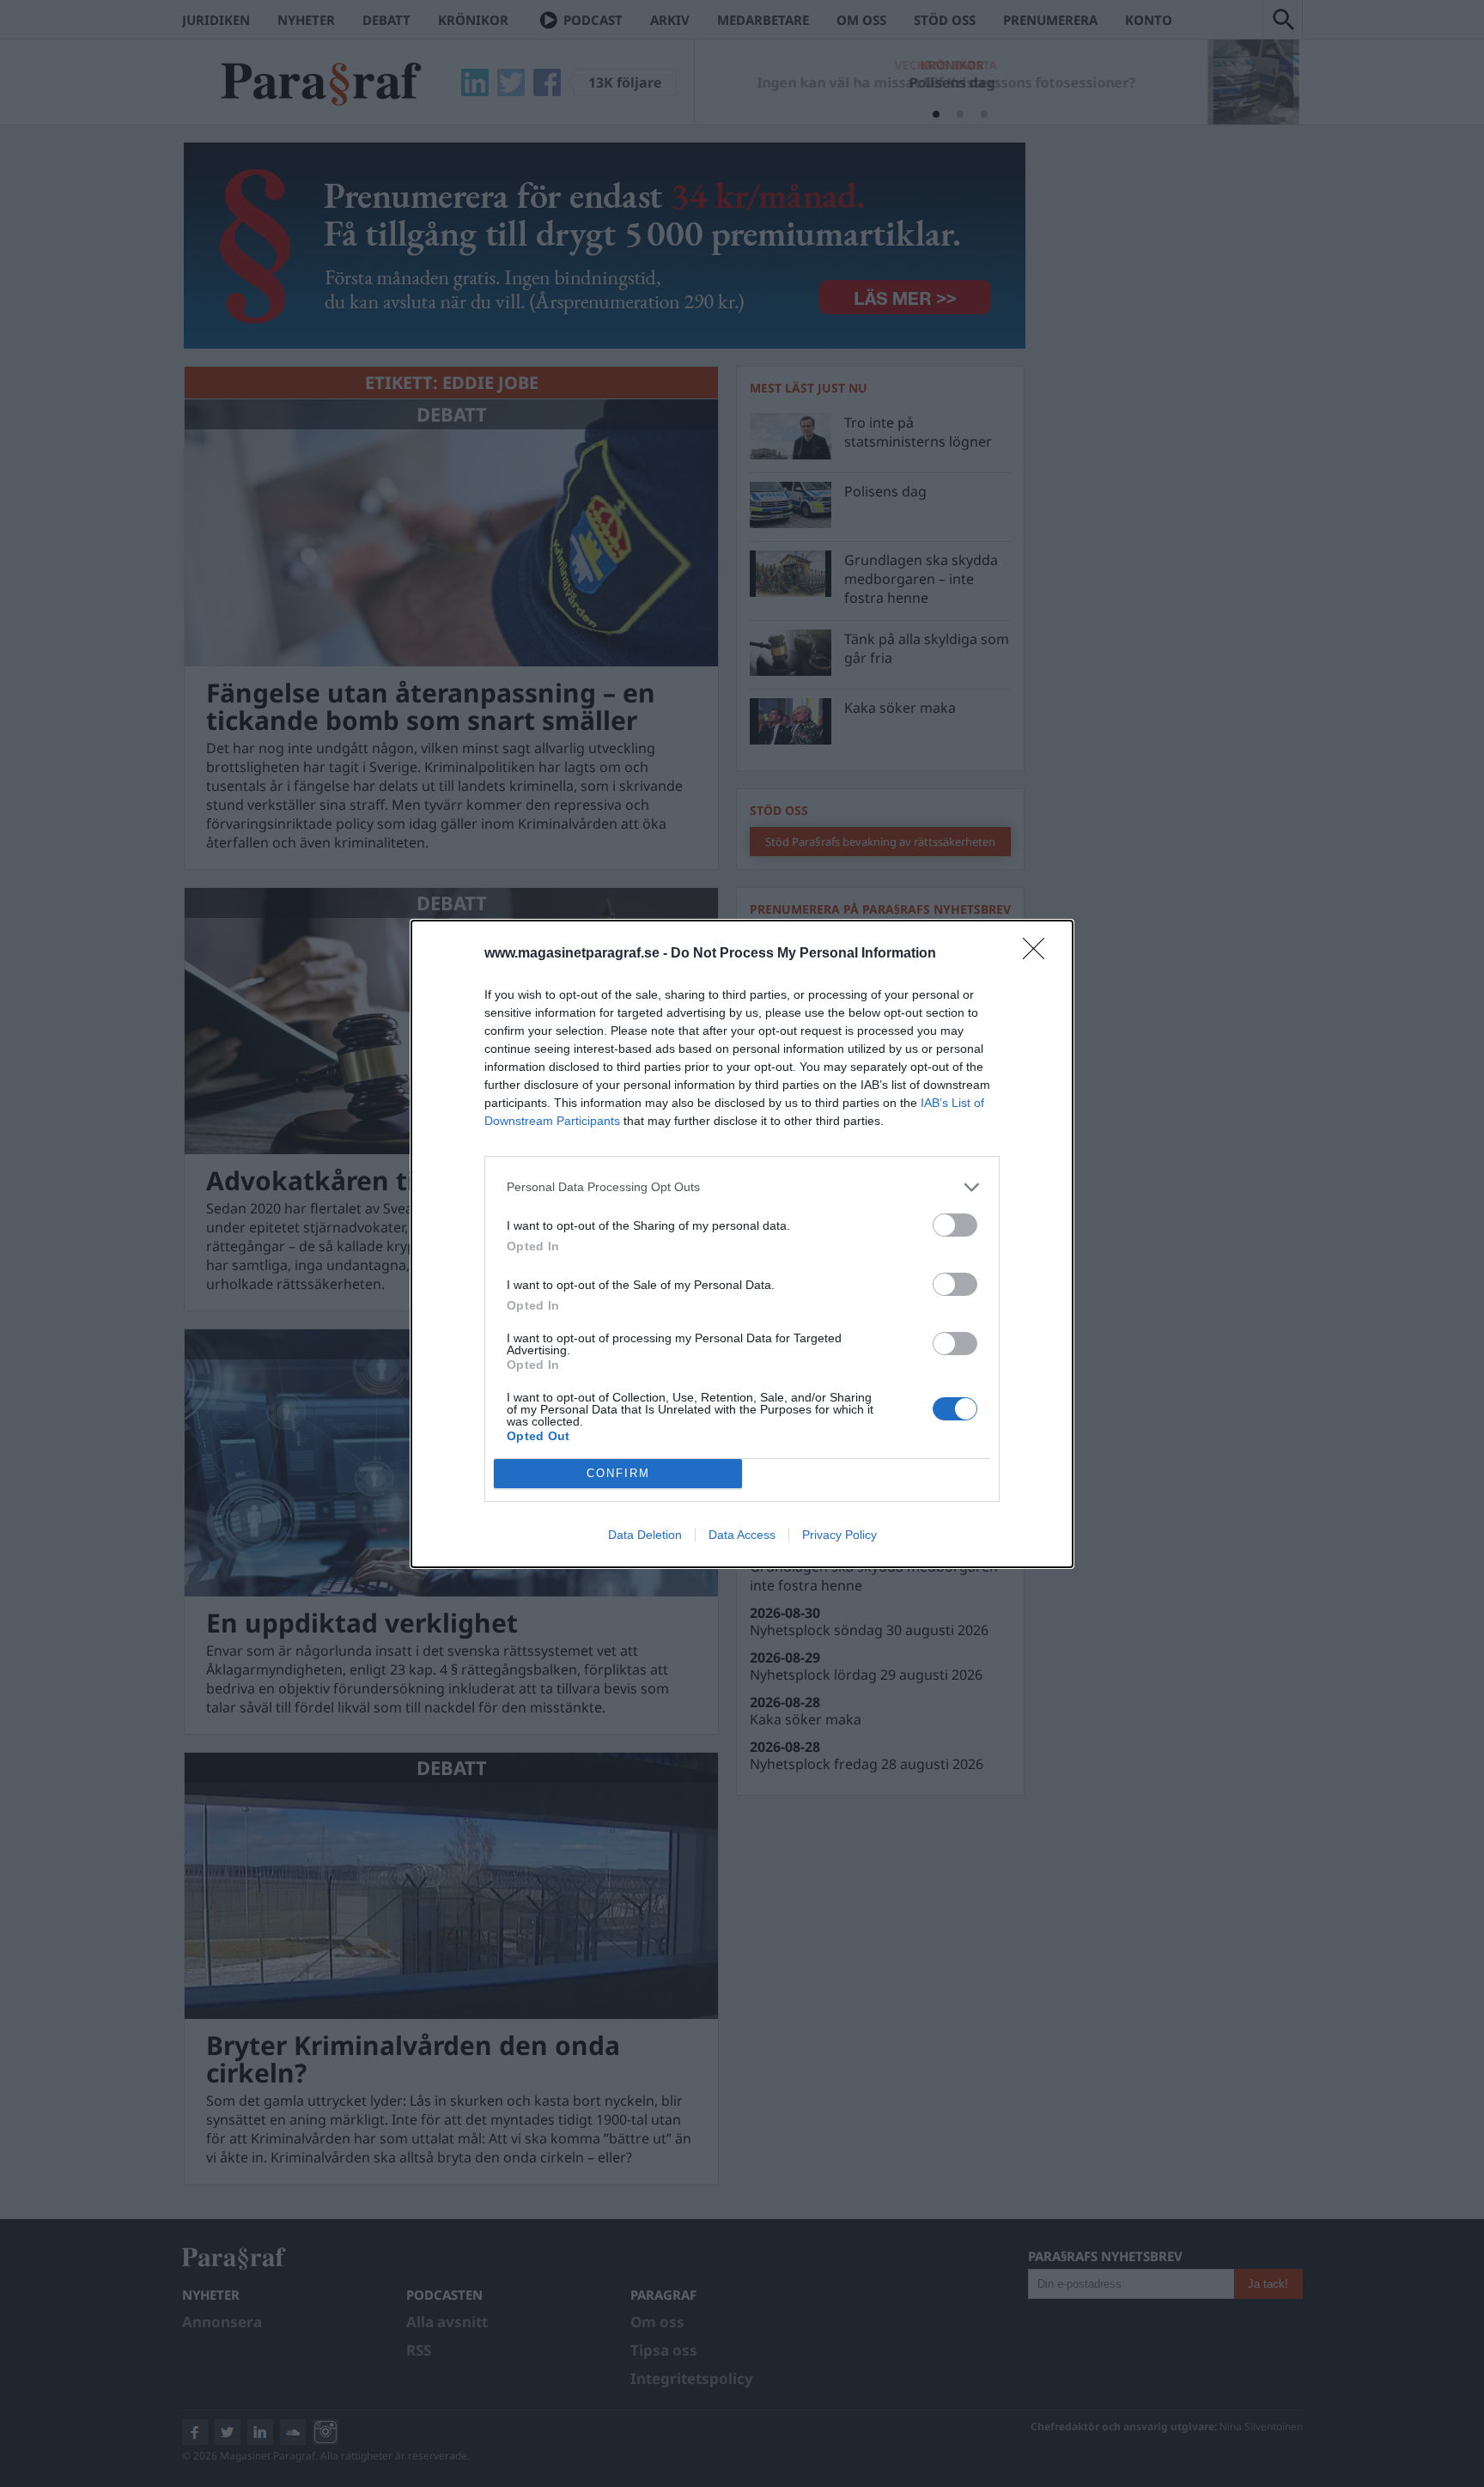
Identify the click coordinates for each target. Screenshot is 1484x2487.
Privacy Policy (839, 1535)
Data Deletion (645, 1535)
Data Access (742, 1535)
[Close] (1039, 954)
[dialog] (742, 1244)
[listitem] (742, 1187)
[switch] (955, 1225)
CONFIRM (618, 1473)
